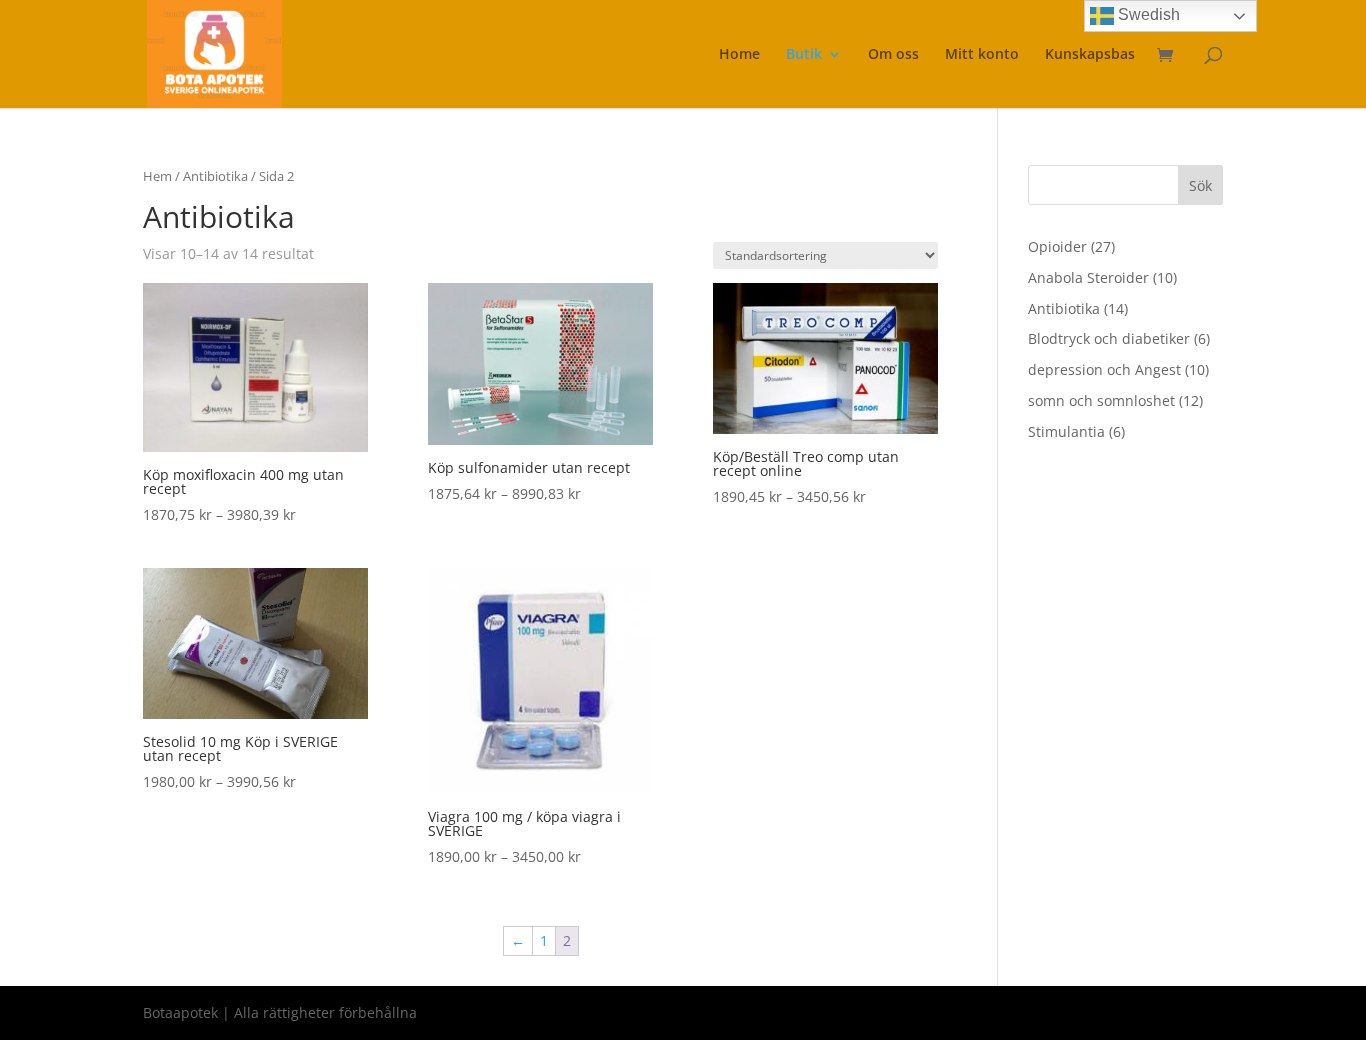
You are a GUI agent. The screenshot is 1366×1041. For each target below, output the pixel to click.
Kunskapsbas (1090, 55)
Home (739, 55)
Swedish (1147, 14)
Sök (1200, 185)
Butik (804, 55)
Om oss (893, 55)
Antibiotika (215, 176)
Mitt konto (982, 55)
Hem (157, 176)
